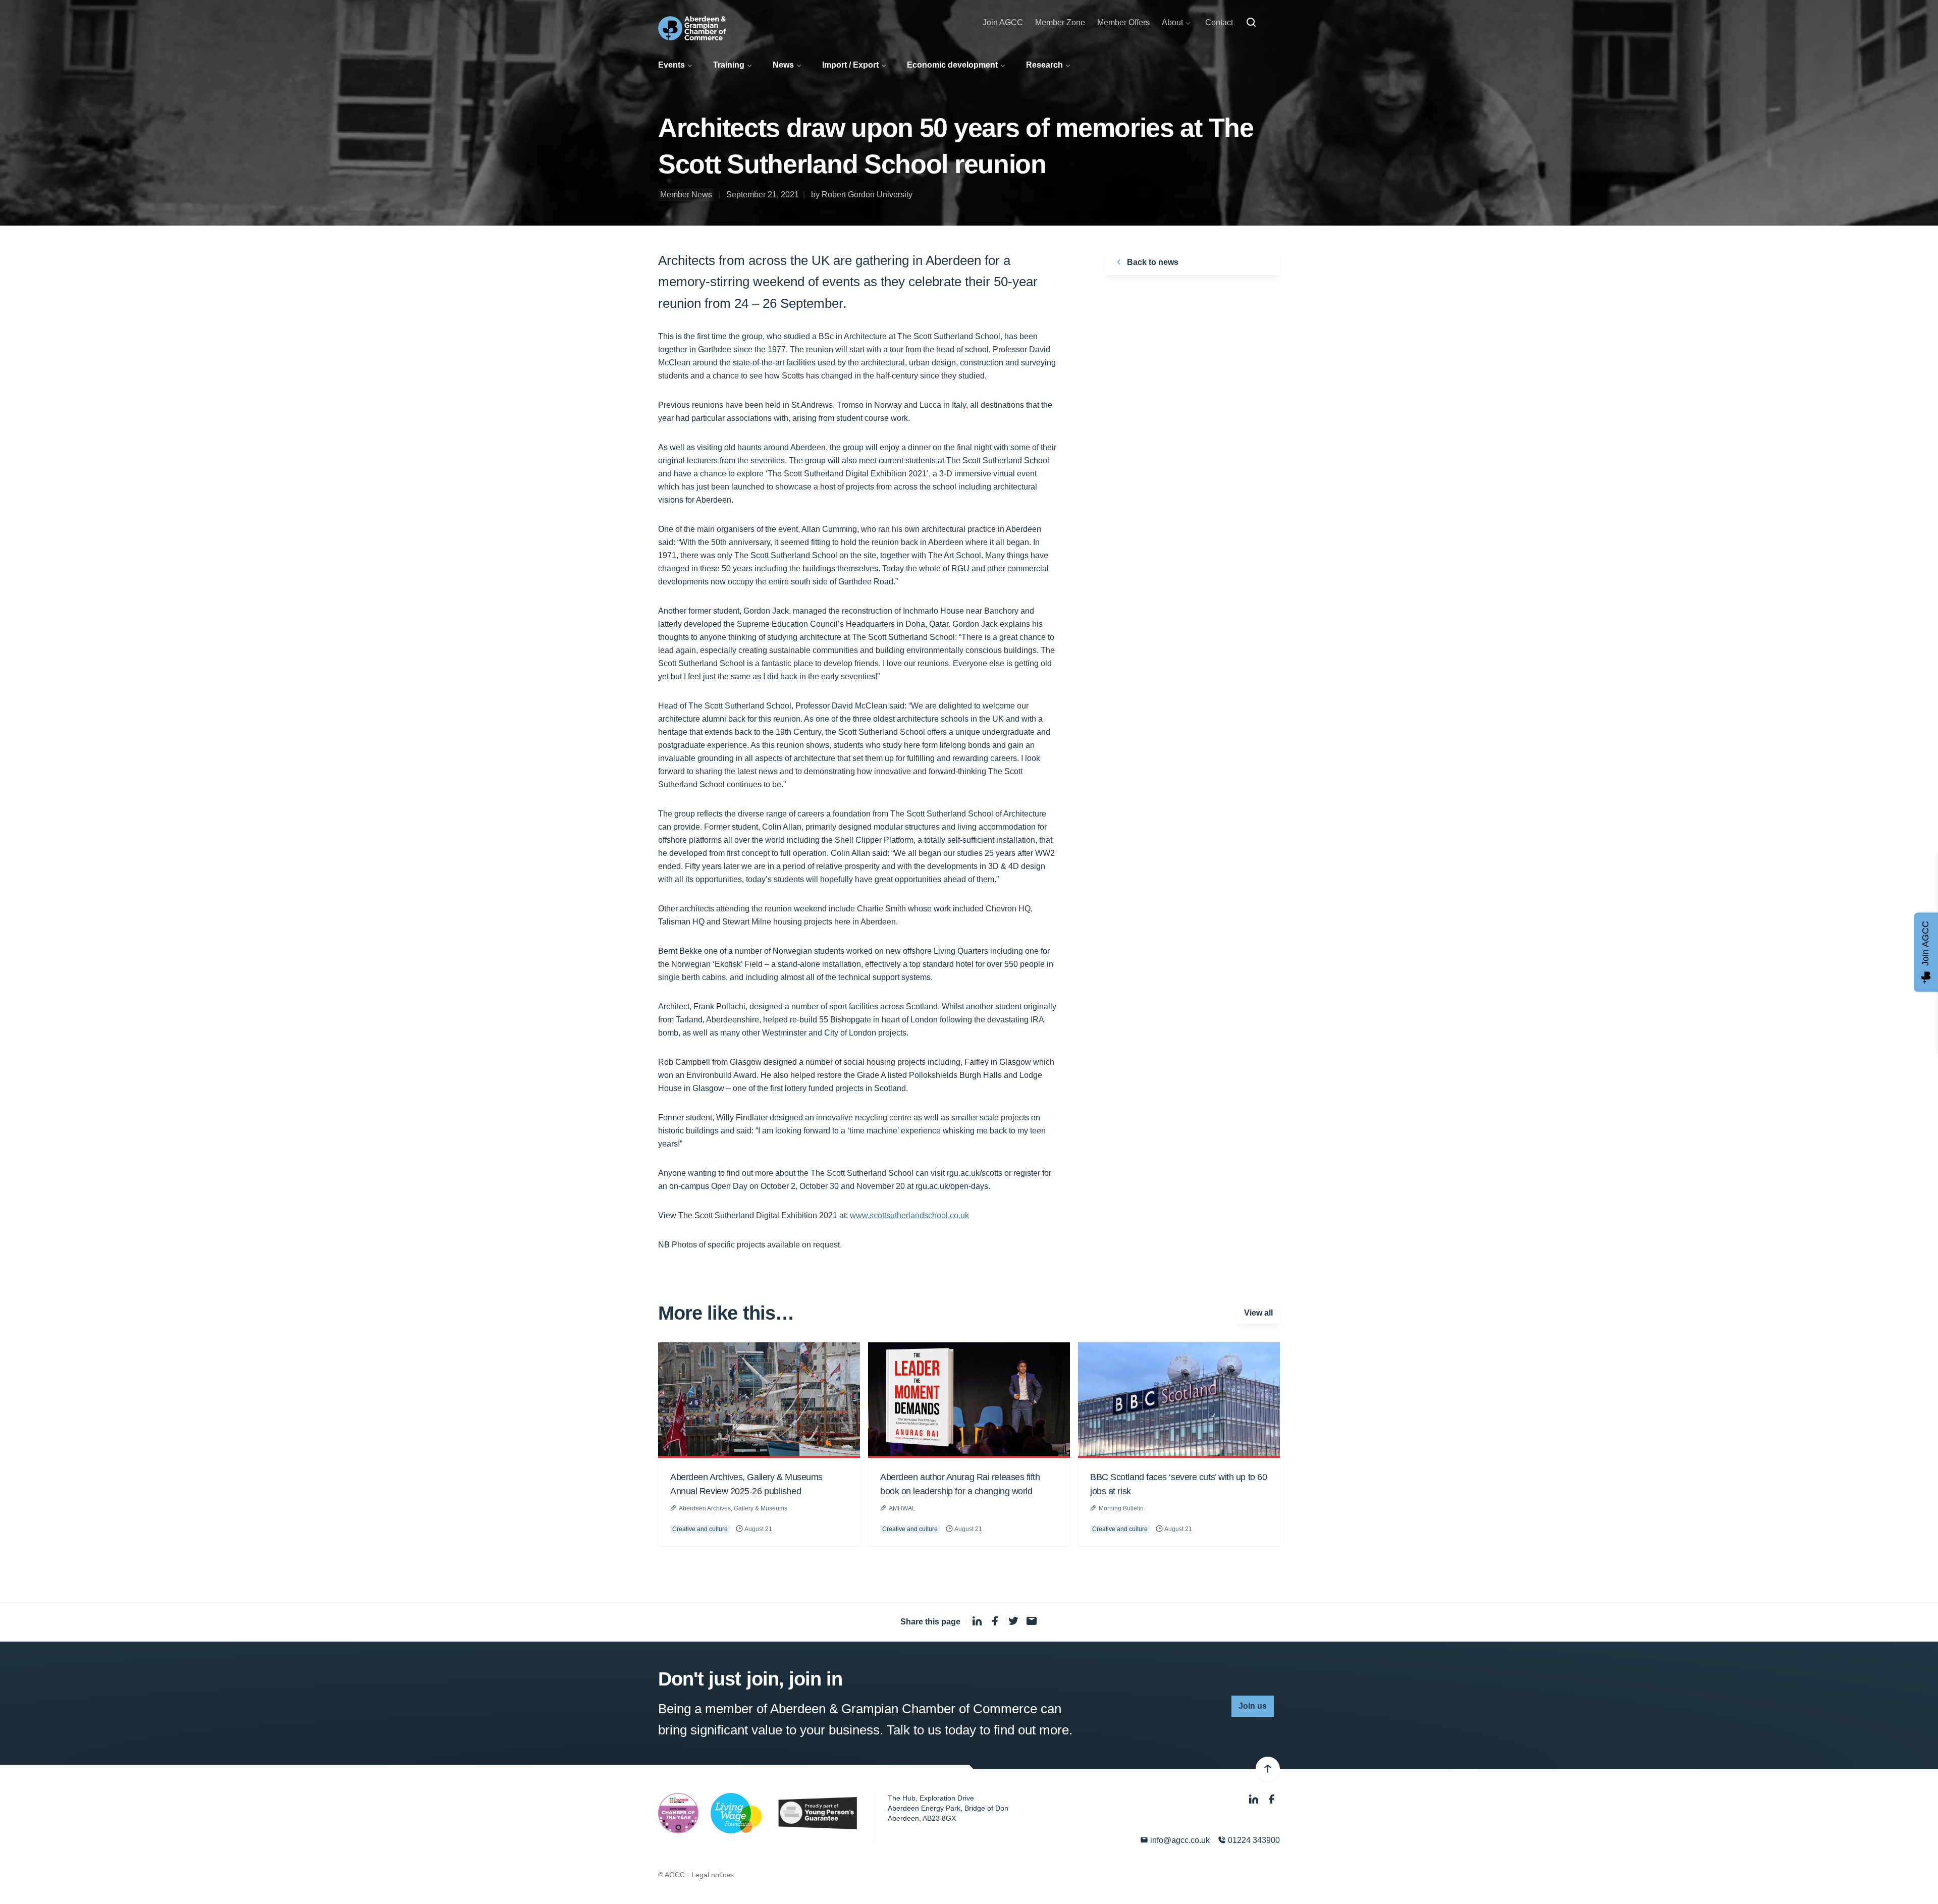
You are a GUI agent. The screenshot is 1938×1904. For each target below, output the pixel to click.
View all (1258, 1313)
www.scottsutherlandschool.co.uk (909, 1215)
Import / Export (850, 65)
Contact (1219, 22)
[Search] (1251, 23)
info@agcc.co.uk (1179, 1840)
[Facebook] (1272, 1799)
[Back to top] (1268, 1769)
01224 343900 (1253, 1840)
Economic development (952, 65)
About (1172, 22)
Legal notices (713, 1875)
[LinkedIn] (1255, 1799)
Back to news (1152, 262)
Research (1044, 65)
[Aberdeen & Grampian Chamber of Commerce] (692, 28)
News (783, 65)
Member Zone (1060, 22)
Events (671, 65)
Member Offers (1123, 22)
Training (729, 65)
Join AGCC (1003, 22)
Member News (686, 195)
